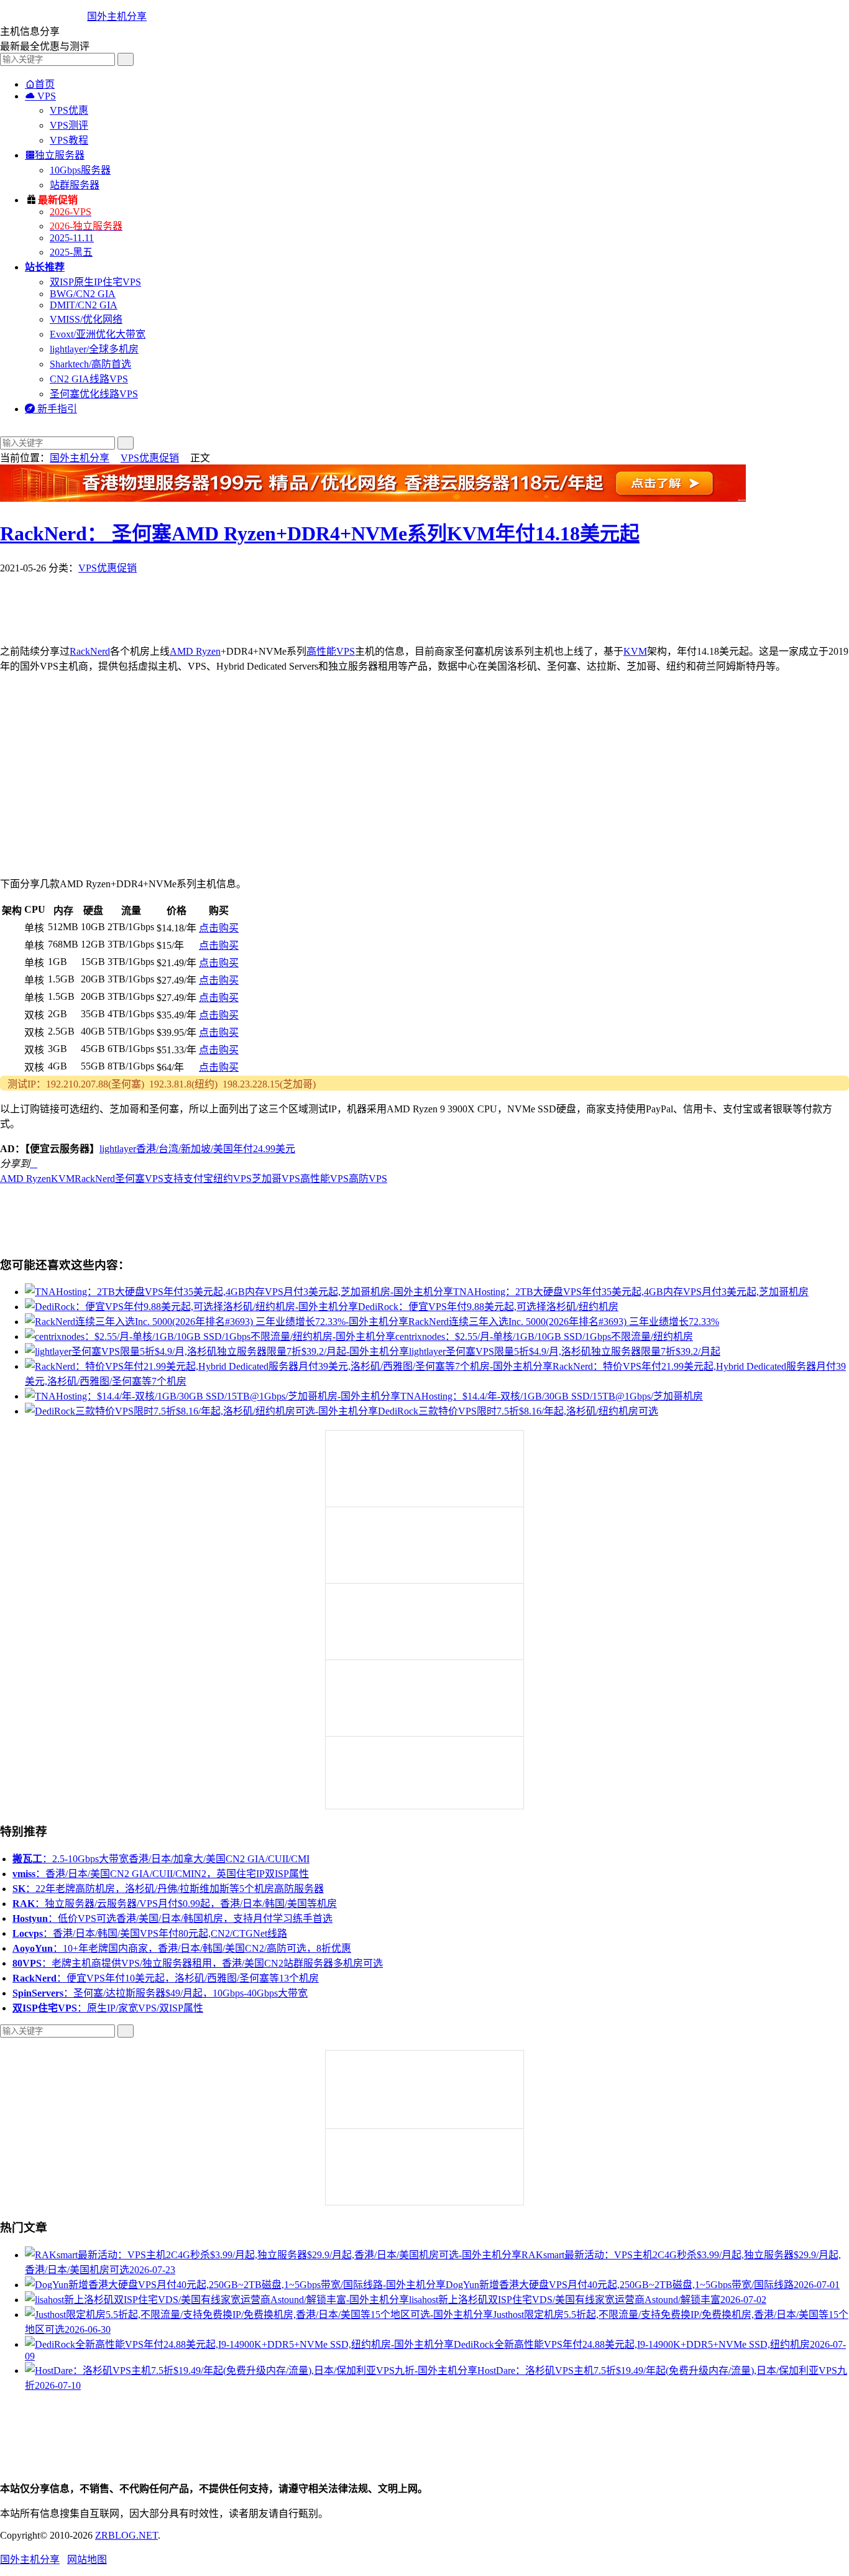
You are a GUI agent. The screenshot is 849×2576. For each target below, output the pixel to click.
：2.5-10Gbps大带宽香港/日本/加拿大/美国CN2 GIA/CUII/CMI (161, 1859)
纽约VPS (232, 1179)
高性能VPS (331, 651)
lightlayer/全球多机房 (94, 349)
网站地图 (87, 2560)
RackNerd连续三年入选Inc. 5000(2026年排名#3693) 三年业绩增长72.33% (564, 1322)
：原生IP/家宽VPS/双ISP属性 (108, 2008)
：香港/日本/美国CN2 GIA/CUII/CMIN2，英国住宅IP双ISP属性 (161, 1874)
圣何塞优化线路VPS (94, 394)
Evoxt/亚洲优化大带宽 (98, 334)
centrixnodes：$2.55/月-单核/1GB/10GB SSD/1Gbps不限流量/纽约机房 (544, 1336)
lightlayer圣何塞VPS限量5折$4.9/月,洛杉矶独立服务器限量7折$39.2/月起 (565, 1351)
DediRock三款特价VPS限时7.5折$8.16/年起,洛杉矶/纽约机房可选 (518, 1411)
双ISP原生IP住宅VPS (95, 282)
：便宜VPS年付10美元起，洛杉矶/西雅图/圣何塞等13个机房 (166, 1978)
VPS (40, 96)
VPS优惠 (69, 110)
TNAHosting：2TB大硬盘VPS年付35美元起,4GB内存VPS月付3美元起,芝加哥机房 (631, 1292)
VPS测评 (69, 125)
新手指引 (51, 409)
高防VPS (368, 1179)
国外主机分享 (117, 16)
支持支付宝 (188, 1179)
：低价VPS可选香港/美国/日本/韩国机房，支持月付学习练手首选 (172, 1918)
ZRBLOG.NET (126, 2535)
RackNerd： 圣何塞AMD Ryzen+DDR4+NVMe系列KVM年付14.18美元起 (320, 533)
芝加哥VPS (276, 1179)
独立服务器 (55, 155)
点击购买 (219, 928)
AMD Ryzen (195, 651)
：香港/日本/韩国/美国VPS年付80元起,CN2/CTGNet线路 (150, 1933)
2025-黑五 (71, 252)
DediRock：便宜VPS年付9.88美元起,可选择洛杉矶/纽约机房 (488, 1307)
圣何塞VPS (139, 1179)
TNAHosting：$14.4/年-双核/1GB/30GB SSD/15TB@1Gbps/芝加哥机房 (552, 1396)
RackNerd (90, 651)
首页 (40, 84)
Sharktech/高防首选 (90, 364)
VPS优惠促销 (150, 458)
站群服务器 (75, 185)
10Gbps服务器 (80, 170)
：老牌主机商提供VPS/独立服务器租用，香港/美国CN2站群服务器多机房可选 (198, 1963)
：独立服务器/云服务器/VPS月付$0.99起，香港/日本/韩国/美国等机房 (175, 1904)
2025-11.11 (72, 238)
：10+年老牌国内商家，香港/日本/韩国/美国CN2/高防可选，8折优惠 (182, 1948)
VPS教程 (69, 140)
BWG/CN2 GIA (83, 294)
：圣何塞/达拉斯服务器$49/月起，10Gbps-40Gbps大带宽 (160, 1993)
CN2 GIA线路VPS (89, 379)
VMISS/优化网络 (86, 319)
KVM (635, 651)
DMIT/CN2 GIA (84, 305)
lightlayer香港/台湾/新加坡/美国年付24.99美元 (197, 1149)
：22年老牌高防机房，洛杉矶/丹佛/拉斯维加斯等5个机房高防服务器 (168, 1889)
